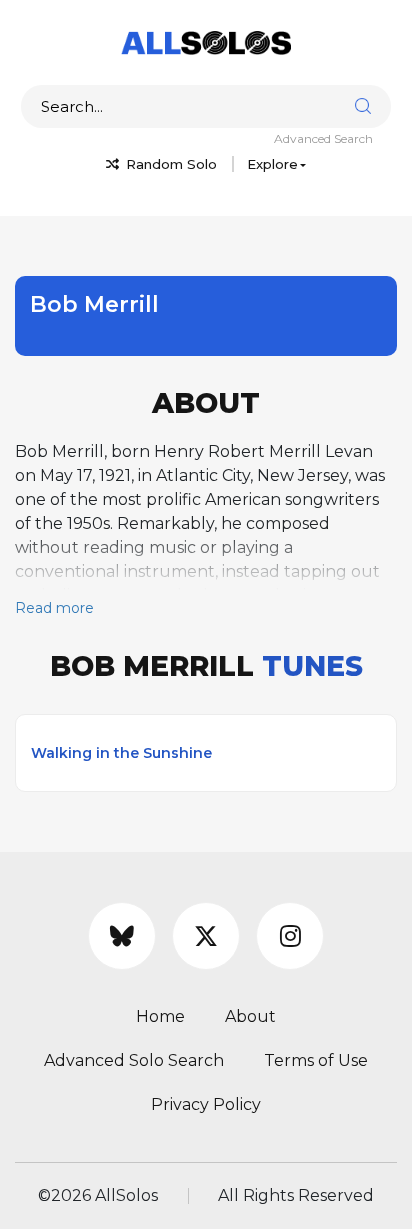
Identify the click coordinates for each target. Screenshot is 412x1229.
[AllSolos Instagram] (290, 936)
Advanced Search (323, 138)
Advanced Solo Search (134, 1060)
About (250, 1016)
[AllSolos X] (206, 936)
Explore (272, 164)
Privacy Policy (206, 1104)
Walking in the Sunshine (121, 753)
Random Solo (169, 164)
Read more (54, 608)
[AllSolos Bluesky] (122, 936)
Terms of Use (316, 1060)
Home (160, 1016)
